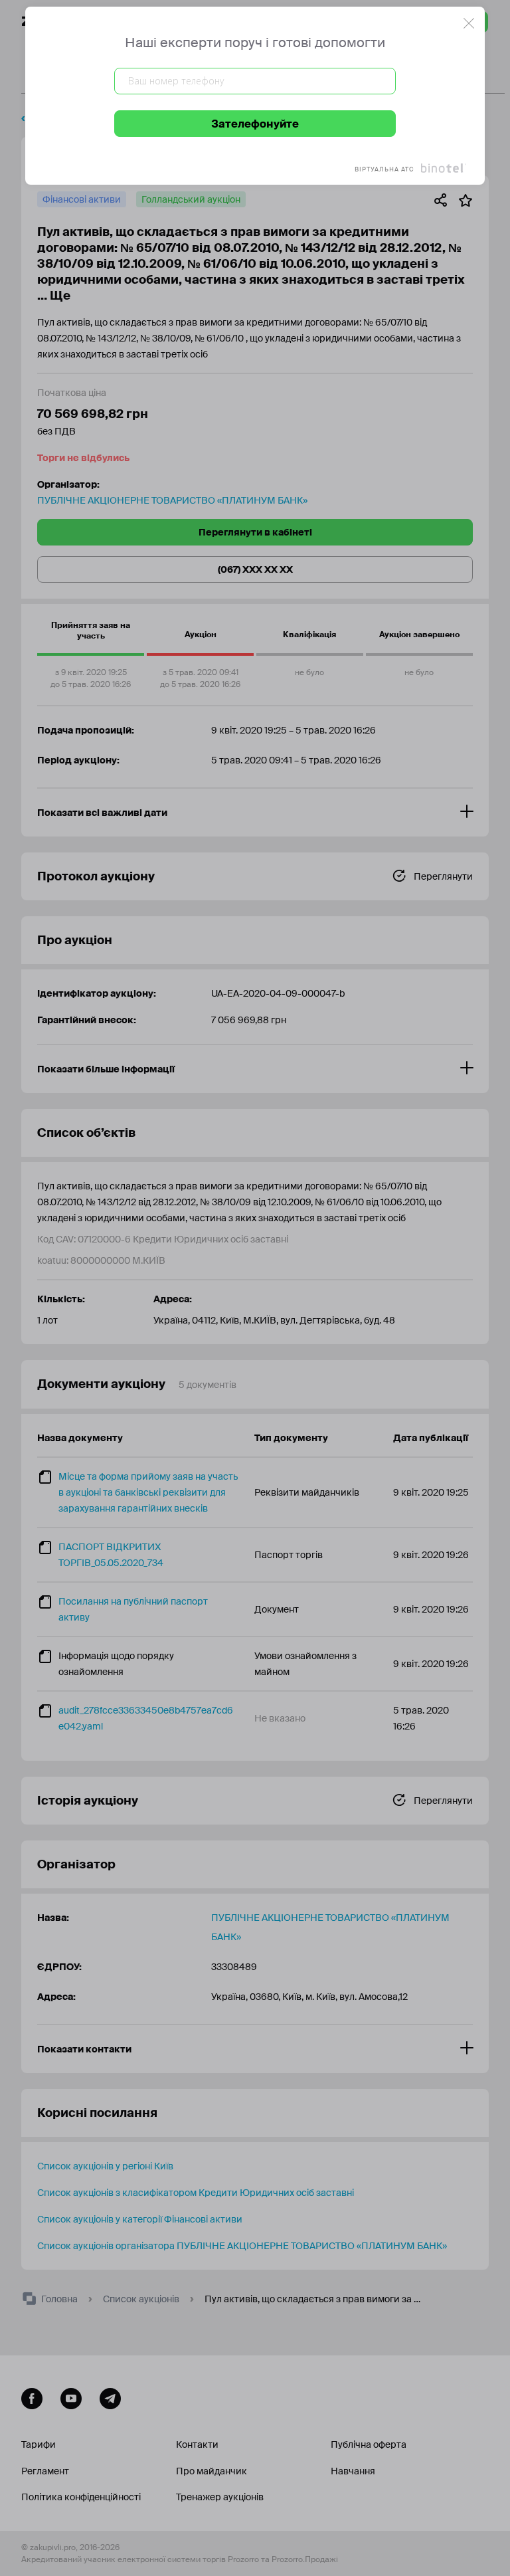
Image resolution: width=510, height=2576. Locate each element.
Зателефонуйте (255, 124)
